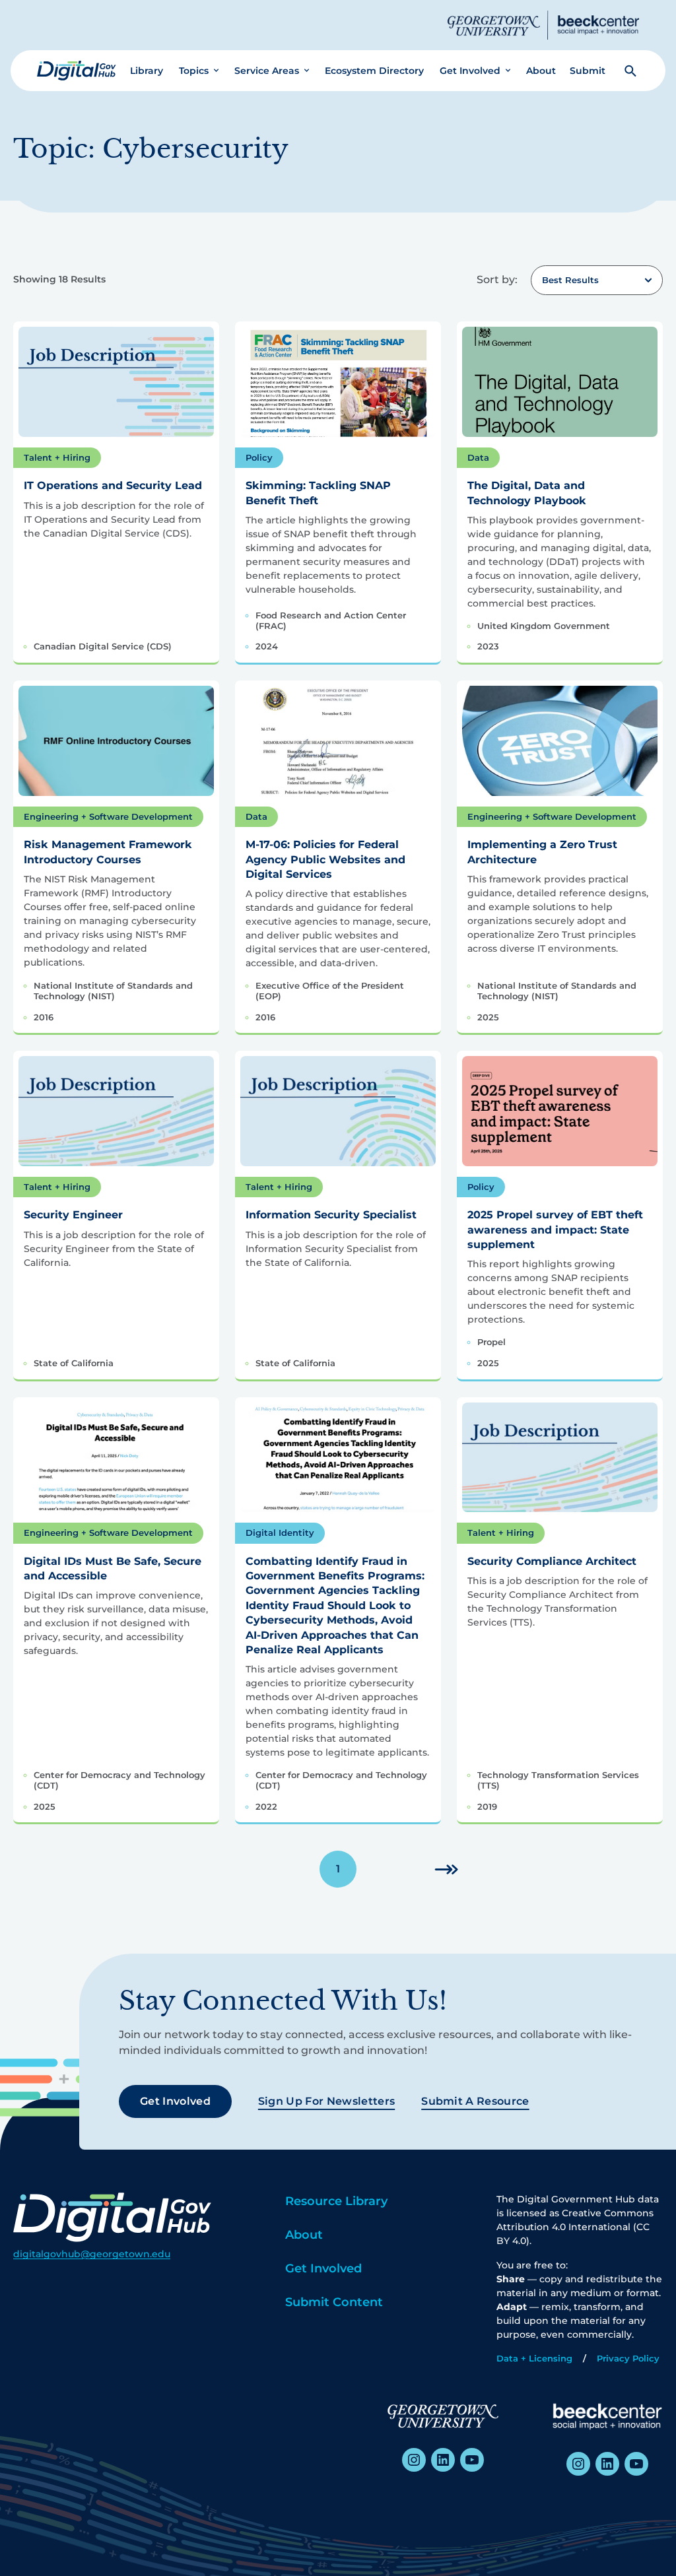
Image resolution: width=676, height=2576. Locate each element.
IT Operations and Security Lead (113, 485)
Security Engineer (73, 1215)
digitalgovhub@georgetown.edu (92, 2254)
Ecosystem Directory (374, 71)
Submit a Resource (475, 2101)
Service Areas (267, 71)
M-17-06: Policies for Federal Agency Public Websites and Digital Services (325, 859)
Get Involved (470, 71)
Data (478, 457)
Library (147, 71)
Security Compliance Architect (552, 1561)
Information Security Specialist (331, 1215)
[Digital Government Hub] (77, 71)
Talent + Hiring (57, 457)
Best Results (570, 280)
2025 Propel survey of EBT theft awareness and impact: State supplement (555, 1230)
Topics (194, 71)
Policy (259, 457)
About (541, 71)
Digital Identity (280, 1533)
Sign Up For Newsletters (326, 2101)
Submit (588, 71)
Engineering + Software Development (108, 816)
